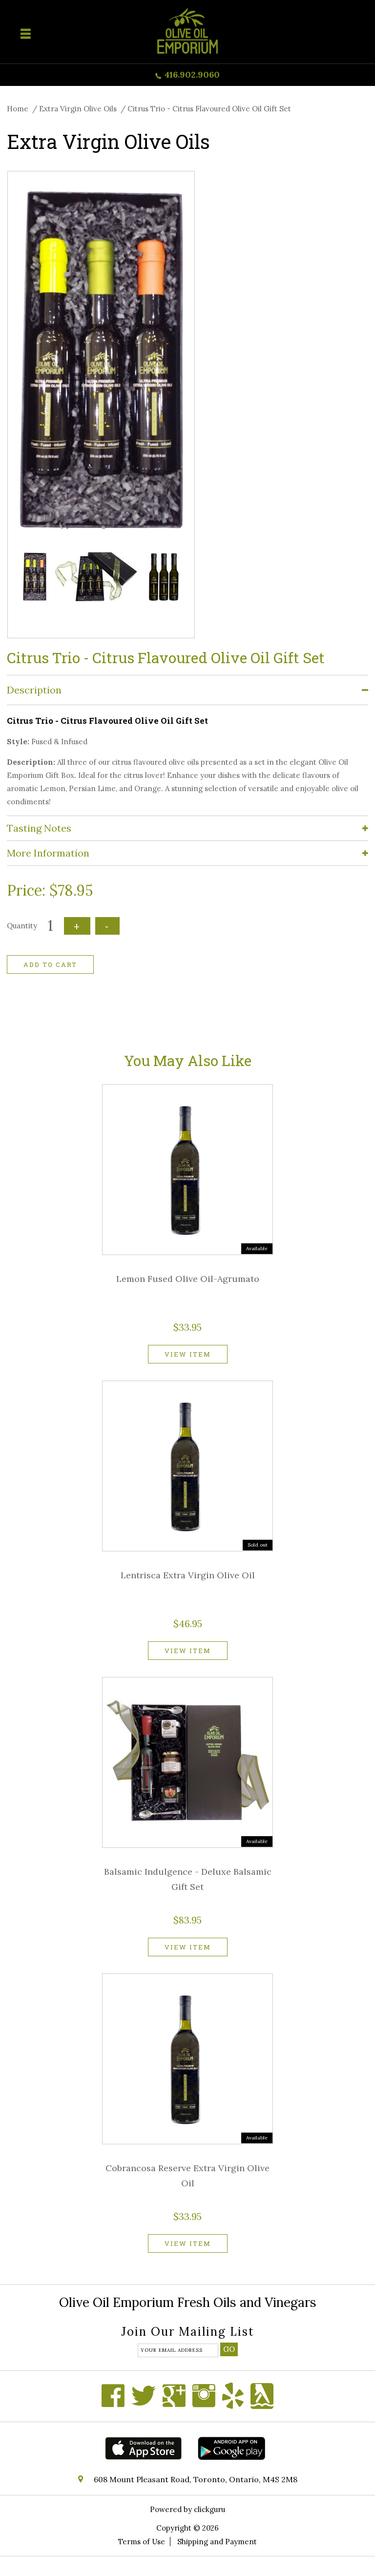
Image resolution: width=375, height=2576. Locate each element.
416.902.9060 (192, 74)
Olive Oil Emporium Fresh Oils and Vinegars (188, 2302)
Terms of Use (142, 2542)
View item (188, 1354)
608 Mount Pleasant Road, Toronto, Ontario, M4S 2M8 (196, 2479)
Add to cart (50, 964)
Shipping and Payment (217, 2542)
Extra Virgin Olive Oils (78, 109)
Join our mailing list (188, 2333)
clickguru (209, 2509)
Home (18, 109)
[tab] (187, 690)
